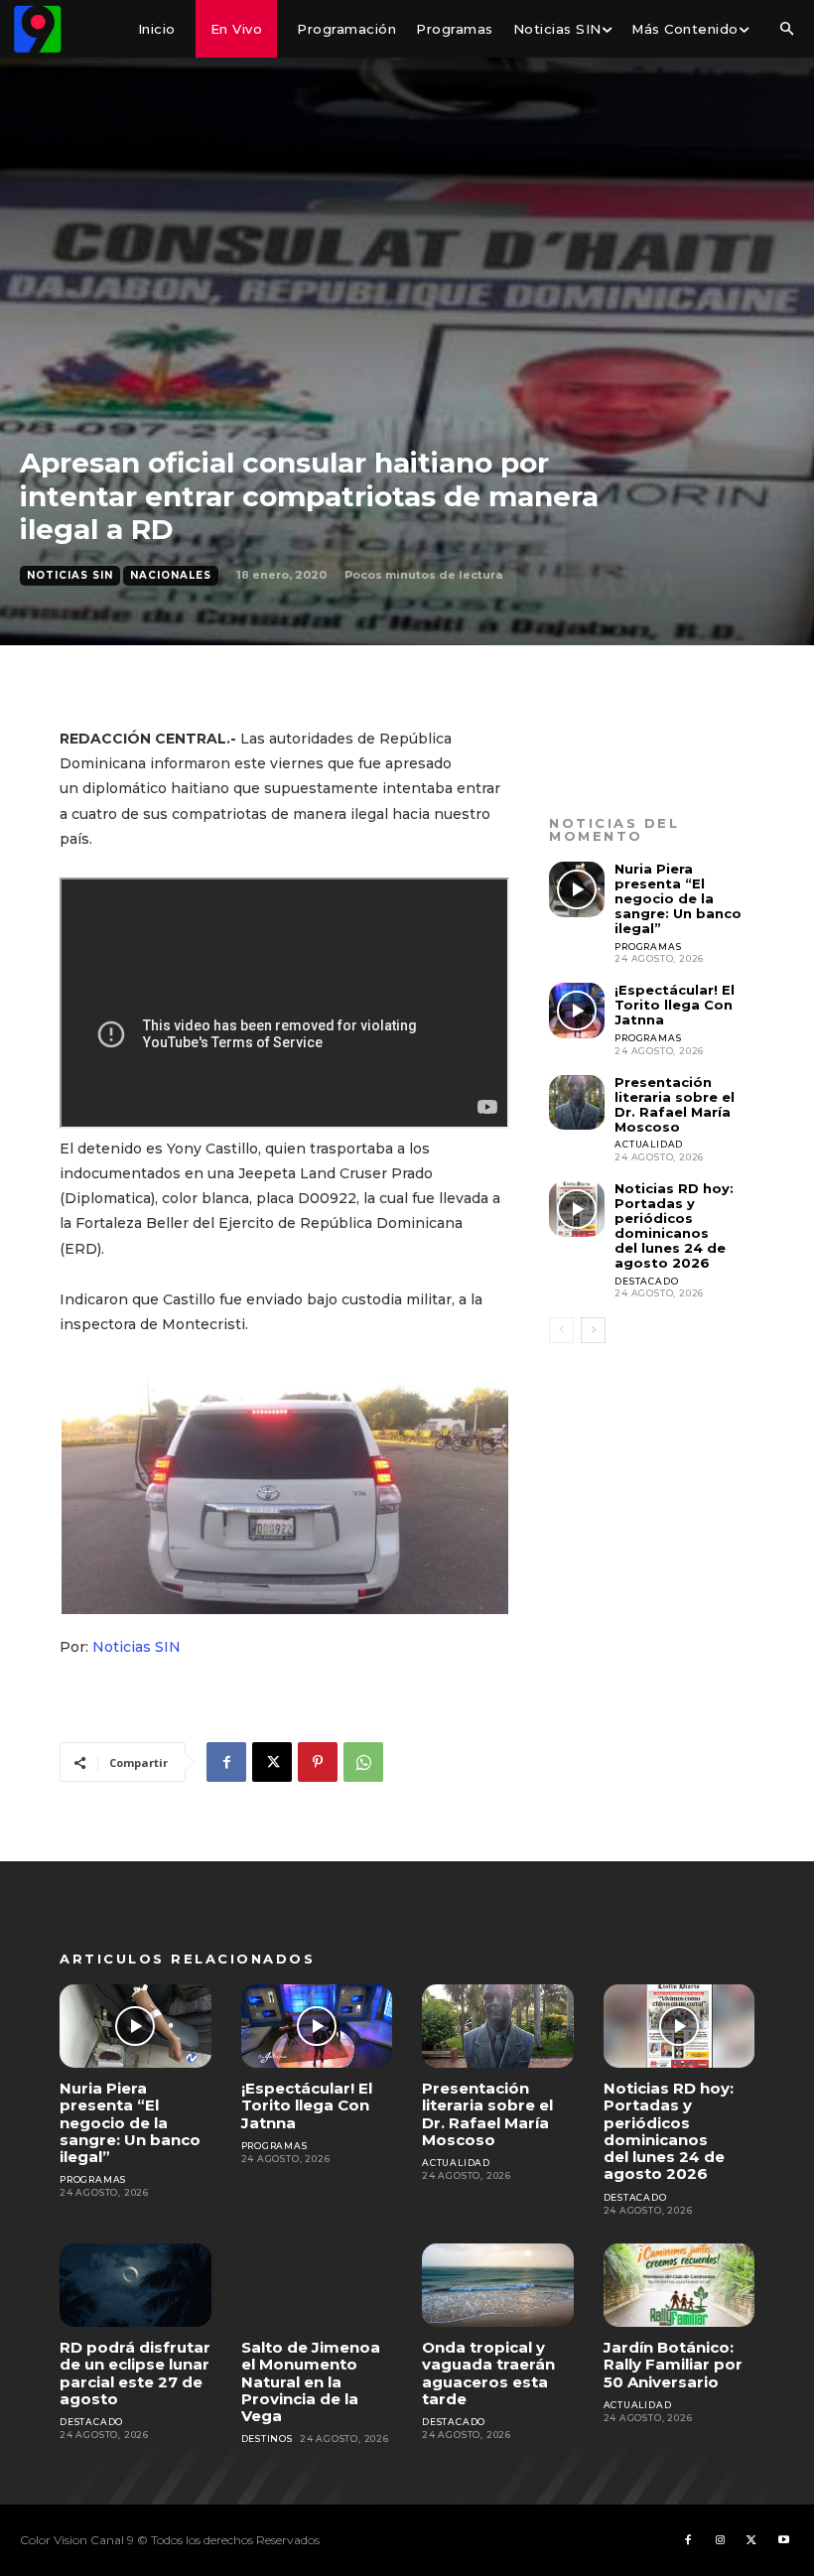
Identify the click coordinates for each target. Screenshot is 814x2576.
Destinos (267, 2439)
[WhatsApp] (363, 1762)
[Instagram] (720, 2540)
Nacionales (171, 575)
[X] (272, 1762)
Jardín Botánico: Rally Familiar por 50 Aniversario (673, 2365)
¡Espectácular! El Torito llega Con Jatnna (675, 1005)
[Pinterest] (318, 1762)
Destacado (646, 1281)
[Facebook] (226, 1762)
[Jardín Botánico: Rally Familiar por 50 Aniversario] (679, 2285)
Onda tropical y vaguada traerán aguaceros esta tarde (488, 2373)
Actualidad (649, 1144)
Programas (648, 947)
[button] (786, 30)
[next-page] (593, 1330)
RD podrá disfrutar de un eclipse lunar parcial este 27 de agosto (135, 2373)
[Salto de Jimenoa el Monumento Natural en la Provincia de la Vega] (317, 2285)
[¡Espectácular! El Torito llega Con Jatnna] (577, 1011)
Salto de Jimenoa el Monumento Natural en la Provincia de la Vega (311, 2381)
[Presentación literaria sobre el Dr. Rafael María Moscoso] (577, 1103)
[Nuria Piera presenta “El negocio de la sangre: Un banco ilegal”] (577, 889)
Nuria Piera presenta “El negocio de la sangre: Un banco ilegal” (678, 898)
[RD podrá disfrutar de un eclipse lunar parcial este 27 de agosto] (136, 2285)
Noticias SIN (70, 575)
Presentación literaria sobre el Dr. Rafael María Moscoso (675, 1104)
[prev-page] (561, 1330)
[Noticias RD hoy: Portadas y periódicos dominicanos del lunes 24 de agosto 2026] (577, 1209)
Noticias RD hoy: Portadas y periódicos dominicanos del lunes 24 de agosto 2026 (674, 1225)
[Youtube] (783, 2540)
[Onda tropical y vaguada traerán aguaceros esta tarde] (498, 2285)
